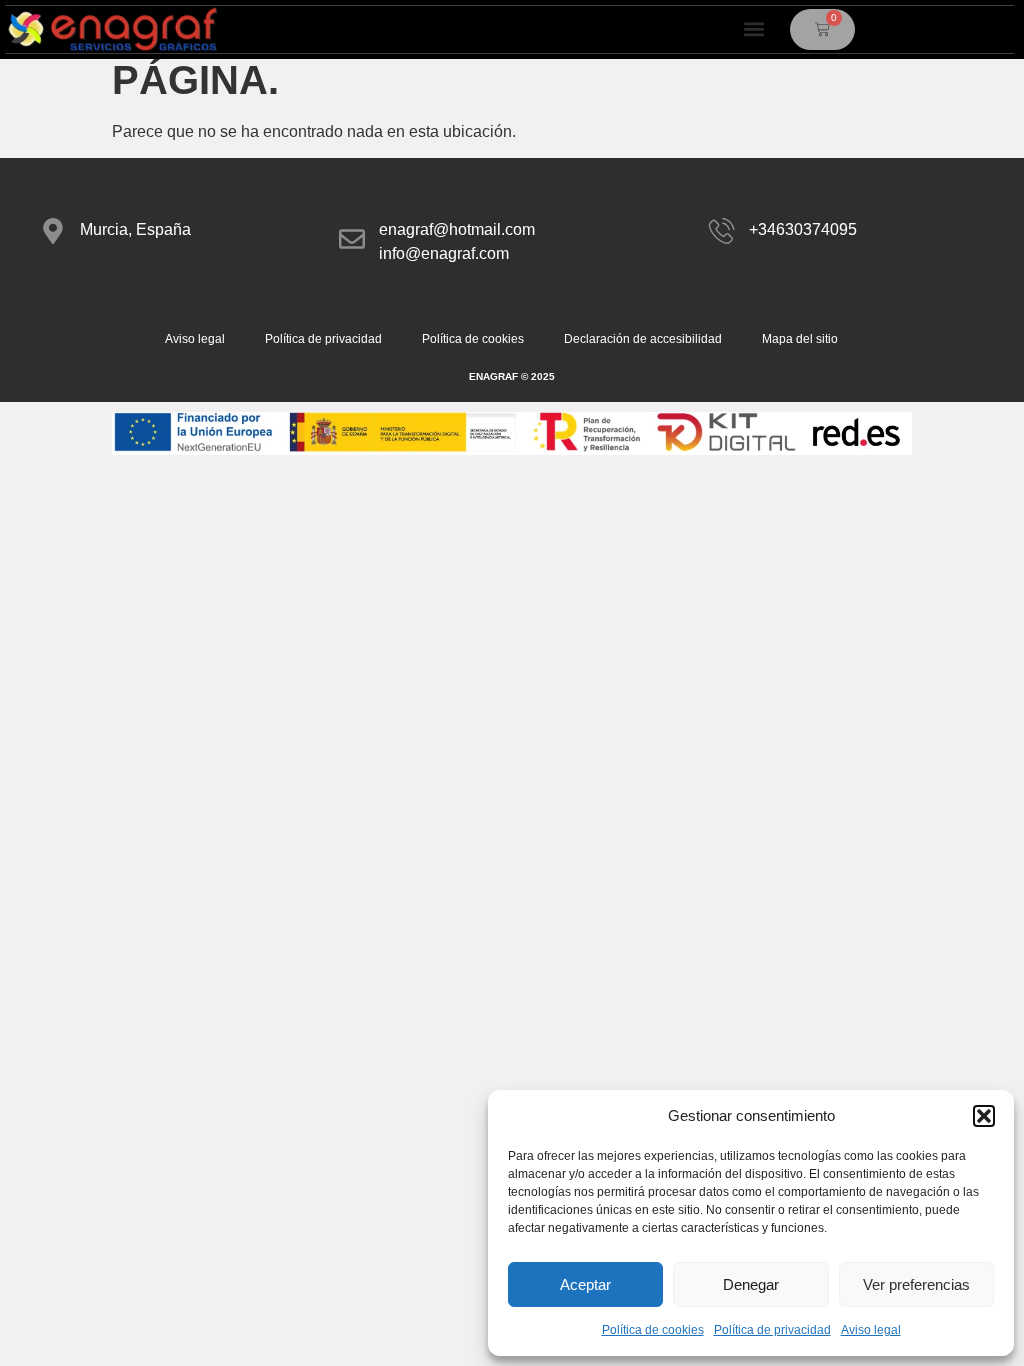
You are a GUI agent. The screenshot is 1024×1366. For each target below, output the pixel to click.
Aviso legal (871, 1330)
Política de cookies (653, 1330)
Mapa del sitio (800, 339)
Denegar (751, 1284)
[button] (984, 1116)
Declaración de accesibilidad (643, 339)
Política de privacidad (772, 1330)
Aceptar (585, 1284)
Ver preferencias (916, 1284)
